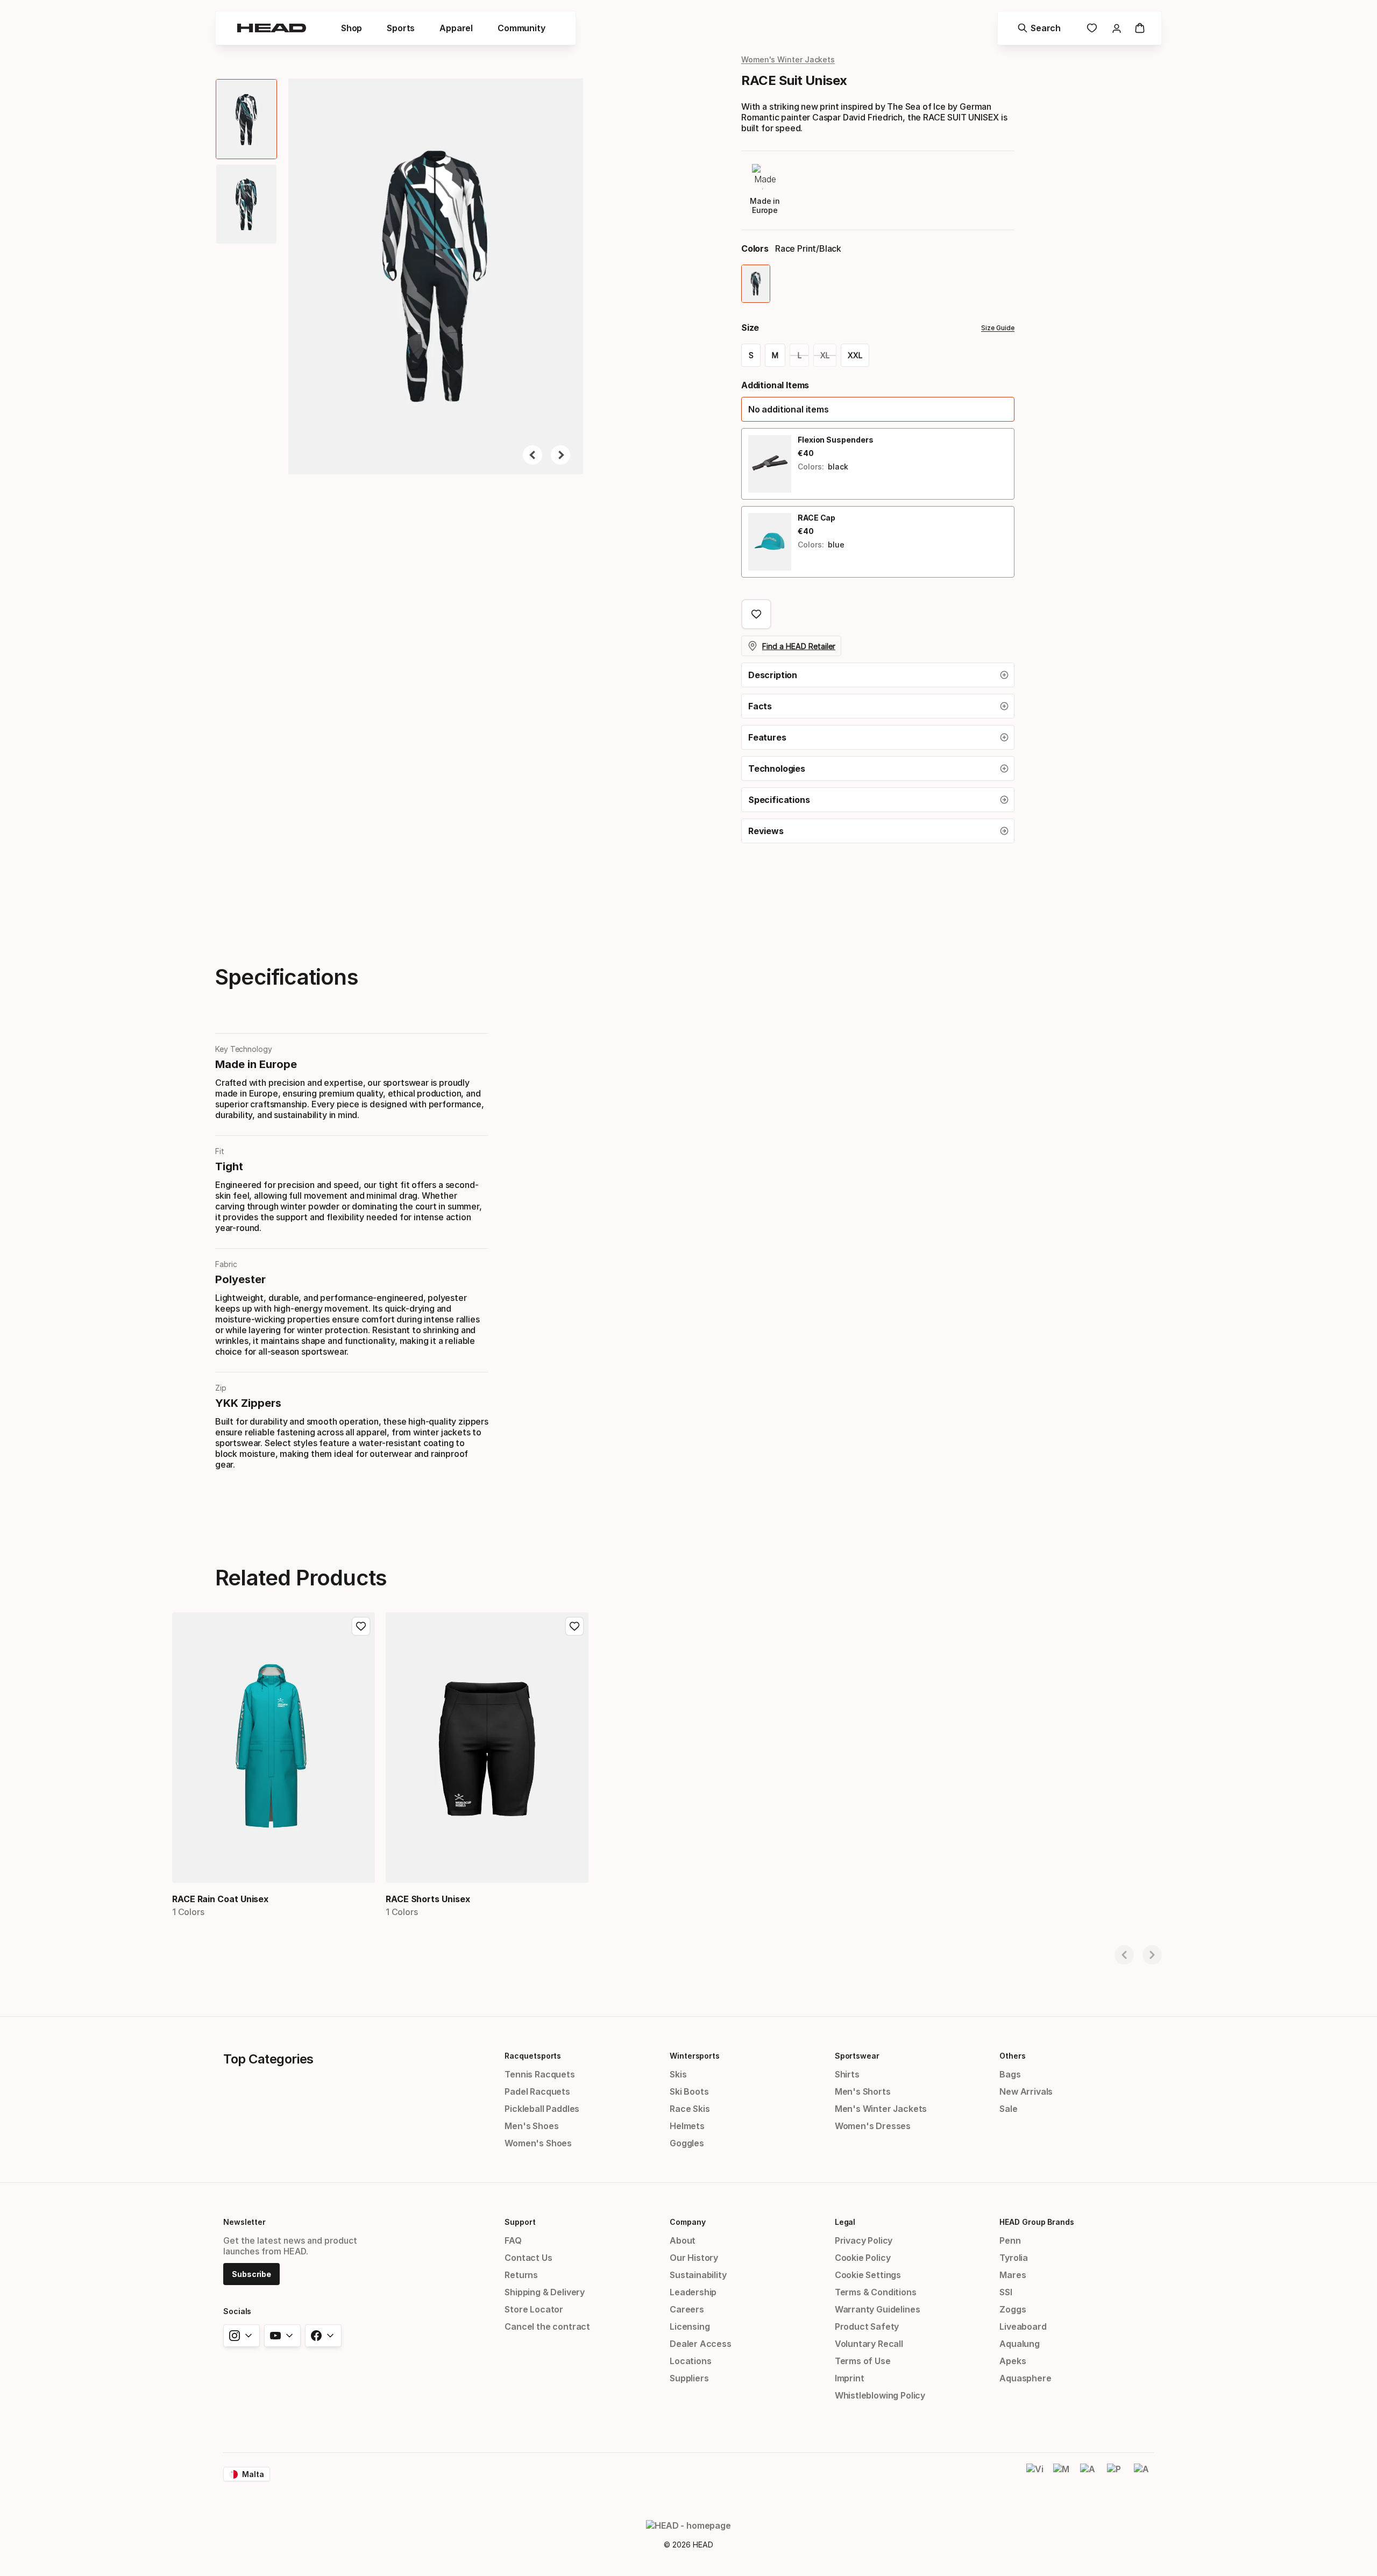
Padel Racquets (537, 2091)
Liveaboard (1023, 2326)
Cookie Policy (863, 2258)
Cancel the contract (547, 2326)
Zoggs (1013, 2309)
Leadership (693, 2292)
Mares (1013, 2275)
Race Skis (690, 2109)
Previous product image (533, 455)
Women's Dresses (873, 2126)
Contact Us (528, 2258)
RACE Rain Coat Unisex (220, 1899)
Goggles (687, 2143)
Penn (1010, 2240)
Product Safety (867, 2326)
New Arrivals (1026, 2091)
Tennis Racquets (540, 2074)
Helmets (687, 2126)
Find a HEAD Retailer (799, 646)
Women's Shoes (538, 2143)
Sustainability (698, 2275)
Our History (694, 2258)
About (683, 2240)
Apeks (1013, 2361)
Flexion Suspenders (836, 440)
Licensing (690, 2326)
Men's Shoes (531, 2126)
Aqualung (1020, 2344)
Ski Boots (689, 2091)
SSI (1006, 2292)
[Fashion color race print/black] (756, 284)
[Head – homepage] (272, 28)
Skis (678, 2074)
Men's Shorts (863, 2091)
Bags (1010, 2074)
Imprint (850, 2378)
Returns (521, 2275)
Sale (1008, 2109)
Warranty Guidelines (878, 2309)
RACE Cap (817, 518)
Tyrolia (1014, 2258)
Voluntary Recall (869, 2344)
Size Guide (998, 328)
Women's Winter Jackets (788, 59)
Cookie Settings (868, 2275)
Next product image (560, 455)
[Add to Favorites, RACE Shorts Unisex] (574, 1626)
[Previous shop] (1124, 1955)
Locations (690, 2361)
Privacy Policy (864, 2240)
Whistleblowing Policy (880, 2395)
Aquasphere (1025, 2378)
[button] (352, 28)
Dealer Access (701, 2344)
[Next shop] (1152, 1955)
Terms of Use (863, 2361)
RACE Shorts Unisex (428, 1899)
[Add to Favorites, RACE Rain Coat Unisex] (361, 1626)
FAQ (513, 2240)
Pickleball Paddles (542, 2109)
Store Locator (534, 2309)
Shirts (847, 2074)
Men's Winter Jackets (881, 2109)
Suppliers (689, 2378)
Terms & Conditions (876, 2292)
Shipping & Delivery (545, 2292)
